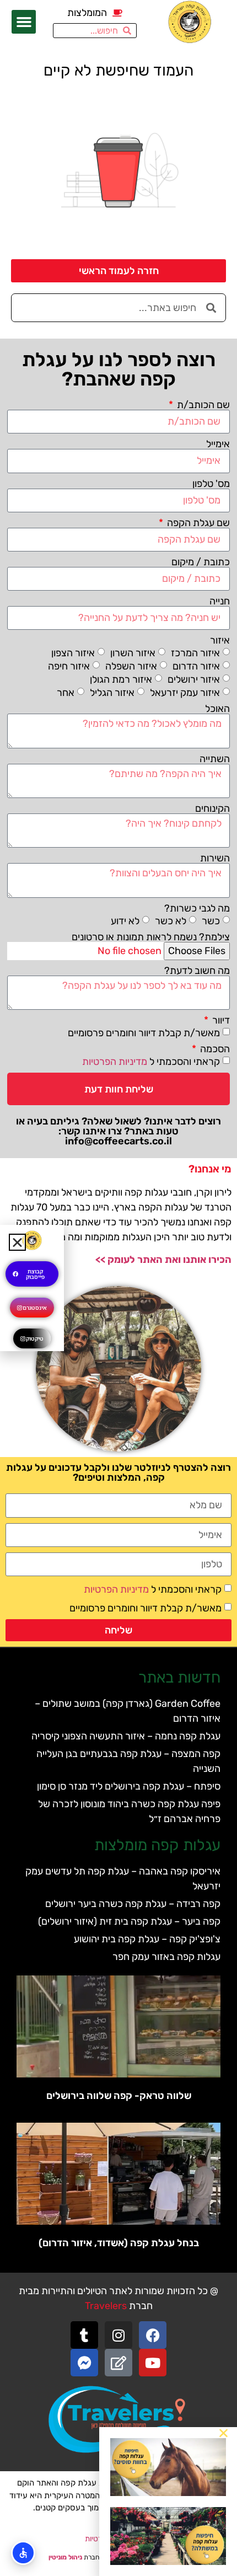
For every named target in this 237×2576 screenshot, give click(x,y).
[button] (24, 22)
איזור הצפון (73, 653)
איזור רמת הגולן (121, 679)
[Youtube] (153, 2363)
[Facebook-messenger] (84, 2363)
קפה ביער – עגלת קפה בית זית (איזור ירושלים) (129, 1921)
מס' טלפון (211, 484)
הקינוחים (212, 808)
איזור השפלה (131, 666)
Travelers (106, 2306)
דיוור (220, 1020)
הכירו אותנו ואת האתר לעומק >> (163, 1260)
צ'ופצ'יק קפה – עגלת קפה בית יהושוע (147, 1939)
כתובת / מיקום (201, 562)
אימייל (218, 444)
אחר (66, 693)
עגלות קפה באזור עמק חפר (166, 1957)
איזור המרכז (195, 653)
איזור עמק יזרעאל (185, 693)
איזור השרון (133, 653)
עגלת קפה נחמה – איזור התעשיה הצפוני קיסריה (126, 1736)
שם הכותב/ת (202, 405)
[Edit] (118, 2363)
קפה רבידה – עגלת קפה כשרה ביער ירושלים (133, 1904)
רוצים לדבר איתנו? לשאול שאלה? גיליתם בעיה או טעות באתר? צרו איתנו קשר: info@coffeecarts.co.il (118, 1131)
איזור (220, 640)
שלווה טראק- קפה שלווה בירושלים (119, 2096)
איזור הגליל (112, 693)
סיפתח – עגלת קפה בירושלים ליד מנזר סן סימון (129, 1786)
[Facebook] (153, 2335)
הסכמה (214, 1049)
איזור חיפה (69, 666)
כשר (211, 920)
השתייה (215, 759)
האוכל (217, 709)
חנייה (220, 601)
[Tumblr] (84, 2335)
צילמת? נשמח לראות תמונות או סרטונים (151, 937)
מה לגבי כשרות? (197, 908)
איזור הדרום (196, 666)
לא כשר (171, 920)
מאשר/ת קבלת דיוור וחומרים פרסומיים (144, 1033)
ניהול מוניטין (65, 2557)
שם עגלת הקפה (197, 523)
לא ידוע (125, 920)
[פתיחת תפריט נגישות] (23, 2553)
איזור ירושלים (194, 679)
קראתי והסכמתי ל (151, 1062)
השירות (215, 858)
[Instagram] (118, 2335)
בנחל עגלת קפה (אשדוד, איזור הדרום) (119, 2243)
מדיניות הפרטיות (115, 1062)
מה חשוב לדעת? (197, 971)
